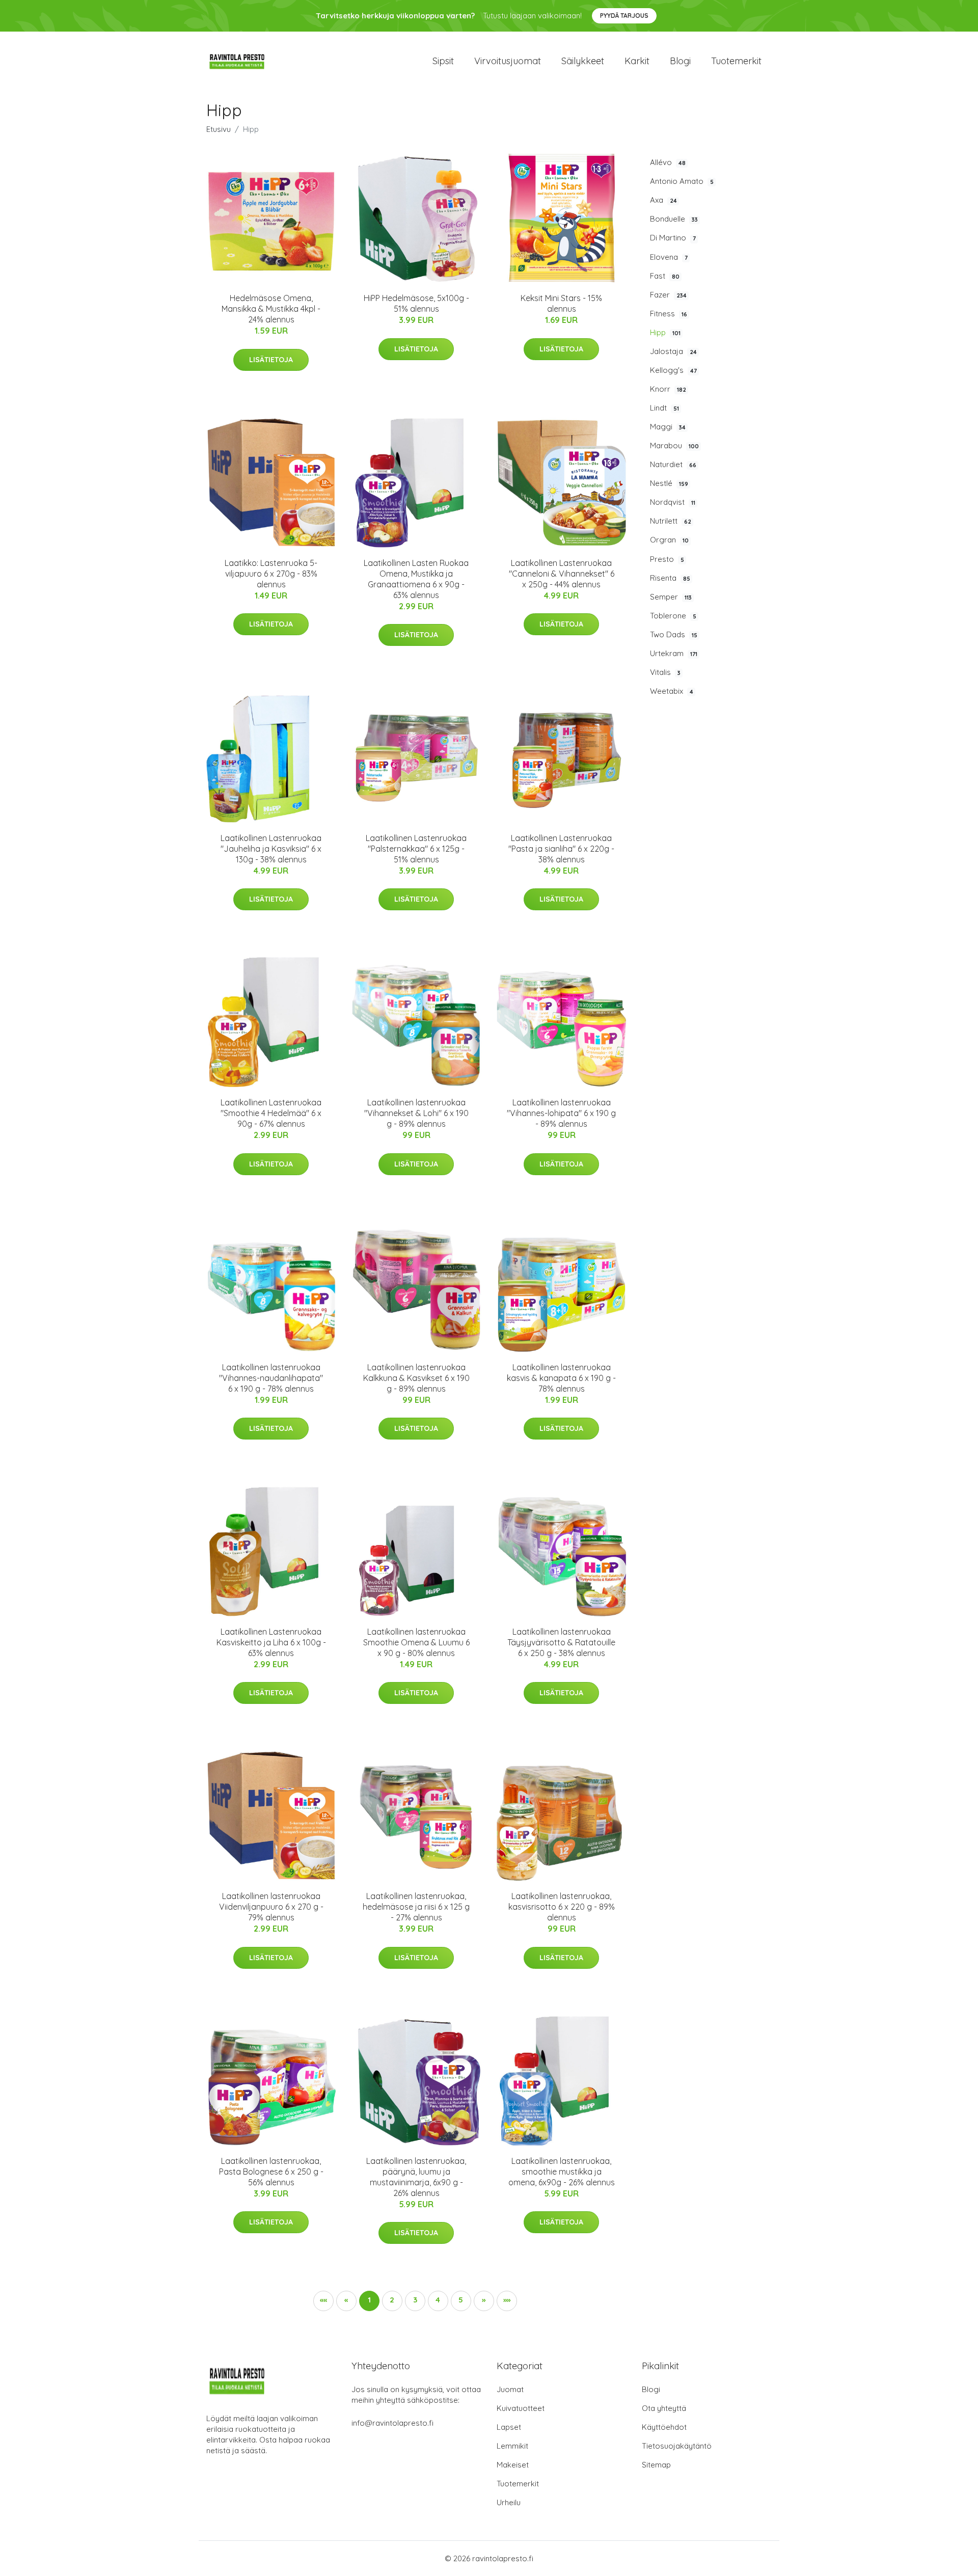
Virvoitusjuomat (508, 61)
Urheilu (509, 2502)
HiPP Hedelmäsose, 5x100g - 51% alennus (416, 303)
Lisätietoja (271, 360)
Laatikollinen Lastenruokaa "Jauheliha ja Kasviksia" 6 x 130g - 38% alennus (271, 849)
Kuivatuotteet (521, 2408)
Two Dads (674, 634)
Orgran (669, 540)
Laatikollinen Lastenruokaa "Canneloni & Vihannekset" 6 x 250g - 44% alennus (562, 574)
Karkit (637, 61)
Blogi (680, 61)
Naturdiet (673, 464)
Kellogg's (673, 370)
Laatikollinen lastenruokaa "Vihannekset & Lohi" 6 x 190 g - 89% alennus (416, 1113)
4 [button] (438, 2300)
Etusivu (219, 129)
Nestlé (669, 483)
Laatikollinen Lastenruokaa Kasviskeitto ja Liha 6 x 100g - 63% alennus (271, 1642)
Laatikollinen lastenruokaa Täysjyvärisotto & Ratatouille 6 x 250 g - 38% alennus (561, 1642)
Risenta (670, 578)
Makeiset (513, 2465)
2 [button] (392, 2300)
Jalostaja (673, 351)
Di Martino (673, 238)
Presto (667, 559)
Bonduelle (674, 219)
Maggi (668, 427)
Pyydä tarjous (624, 16)
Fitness (669, 314)
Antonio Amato (682, 181)
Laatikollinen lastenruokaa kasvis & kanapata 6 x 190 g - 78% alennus (561, 1378)
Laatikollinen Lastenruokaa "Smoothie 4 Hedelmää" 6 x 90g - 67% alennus (271, 1113)
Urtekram (674, 653)
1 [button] (369, 2300)
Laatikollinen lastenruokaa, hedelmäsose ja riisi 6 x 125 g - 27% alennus (416, 1907)
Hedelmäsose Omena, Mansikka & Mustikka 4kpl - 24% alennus (271, 309)
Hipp (665, 332)
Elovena (669, 257)
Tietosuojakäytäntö (677, 2446)
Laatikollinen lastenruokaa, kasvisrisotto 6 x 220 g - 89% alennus (562, 1907)
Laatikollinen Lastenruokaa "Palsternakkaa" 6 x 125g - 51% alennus (416, 849)
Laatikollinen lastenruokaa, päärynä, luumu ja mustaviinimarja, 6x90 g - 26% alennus (416, 2177)
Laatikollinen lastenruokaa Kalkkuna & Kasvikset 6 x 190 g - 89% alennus (416, 1378)
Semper (671, 597)
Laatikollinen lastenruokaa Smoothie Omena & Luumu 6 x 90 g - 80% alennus (416, 1642)
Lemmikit (512, 2446)
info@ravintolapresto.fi (392, 2423)
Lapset (509, 2427)
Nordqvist (673, 502)
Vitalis (665, 672)
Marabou (674, 445)
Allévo (668, 162)
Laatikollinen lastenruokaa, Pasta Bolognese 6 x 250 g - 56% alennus (271, 2172)
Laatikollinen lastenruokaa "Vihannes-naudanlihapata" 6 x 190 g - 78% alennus (271, 1378)
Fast (665, 276)
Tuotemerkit (736, 61)
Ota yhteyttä (664, 2408)
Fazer (668, 295)
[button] (484, 2301)
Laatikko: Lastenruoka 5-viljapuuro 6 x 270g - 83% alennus (271, 574)
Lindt (664, 408)
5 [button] (461, 2300)
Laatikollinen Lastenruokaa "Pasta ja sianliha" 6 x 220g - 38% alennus (561, 849)
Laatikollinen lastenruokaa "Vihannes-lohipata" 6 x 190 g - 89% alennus (561, 1113)
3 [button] (415, 2300)
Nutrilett (671, 521)
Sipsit (443, 61)
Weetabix (672, 691)
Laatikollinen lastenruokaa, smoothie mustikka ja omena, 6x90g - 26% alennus (562, 2172)
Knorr (668, 389)
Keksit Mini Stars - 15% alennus (561, 303)
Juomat (510, 2389)
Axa (663, 200)
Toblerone (673, 616)
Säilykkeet (583, 61)
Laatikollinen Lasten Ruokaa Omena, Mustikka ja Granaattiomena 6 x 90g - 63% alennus (416, 579)
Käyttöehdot (664, 2427)
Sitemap (656, 2465)
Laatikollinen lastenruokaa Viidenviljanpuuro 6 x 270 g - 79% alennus (271, 1907)
